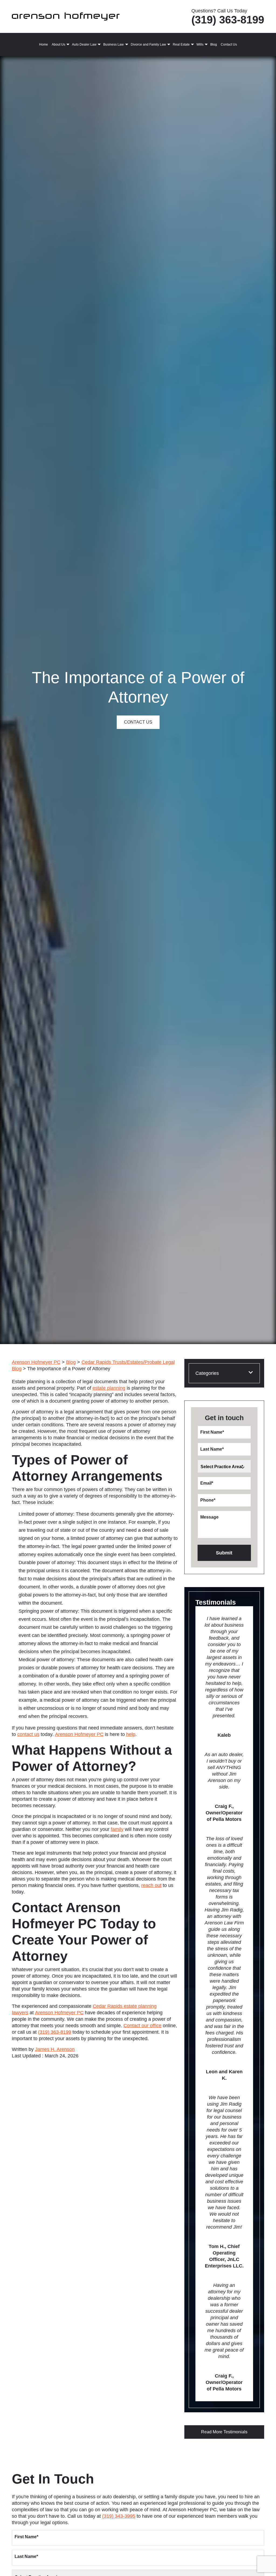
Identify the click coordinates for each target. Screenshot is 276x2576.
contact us (28, 1734)
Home (44, 44)
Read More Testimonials (224, 2432)
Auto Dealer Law (84, 44)
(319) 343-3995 (119, 2516)
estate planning (109, 1388)
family (117, 1829)
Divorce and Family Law (148, 44)
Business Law (113, 44)
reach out (151, 1885)
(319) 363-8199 (228, 20)
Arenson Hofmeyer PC (79, 1734)
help (131, 1734)
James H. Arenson (55, 2049)
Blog (214, 44)
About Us (58, 44)
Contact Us (229, 44)
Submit (224, 1553)
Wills (200, 44)
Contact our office (142, 2026)
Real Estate (181, 44)
